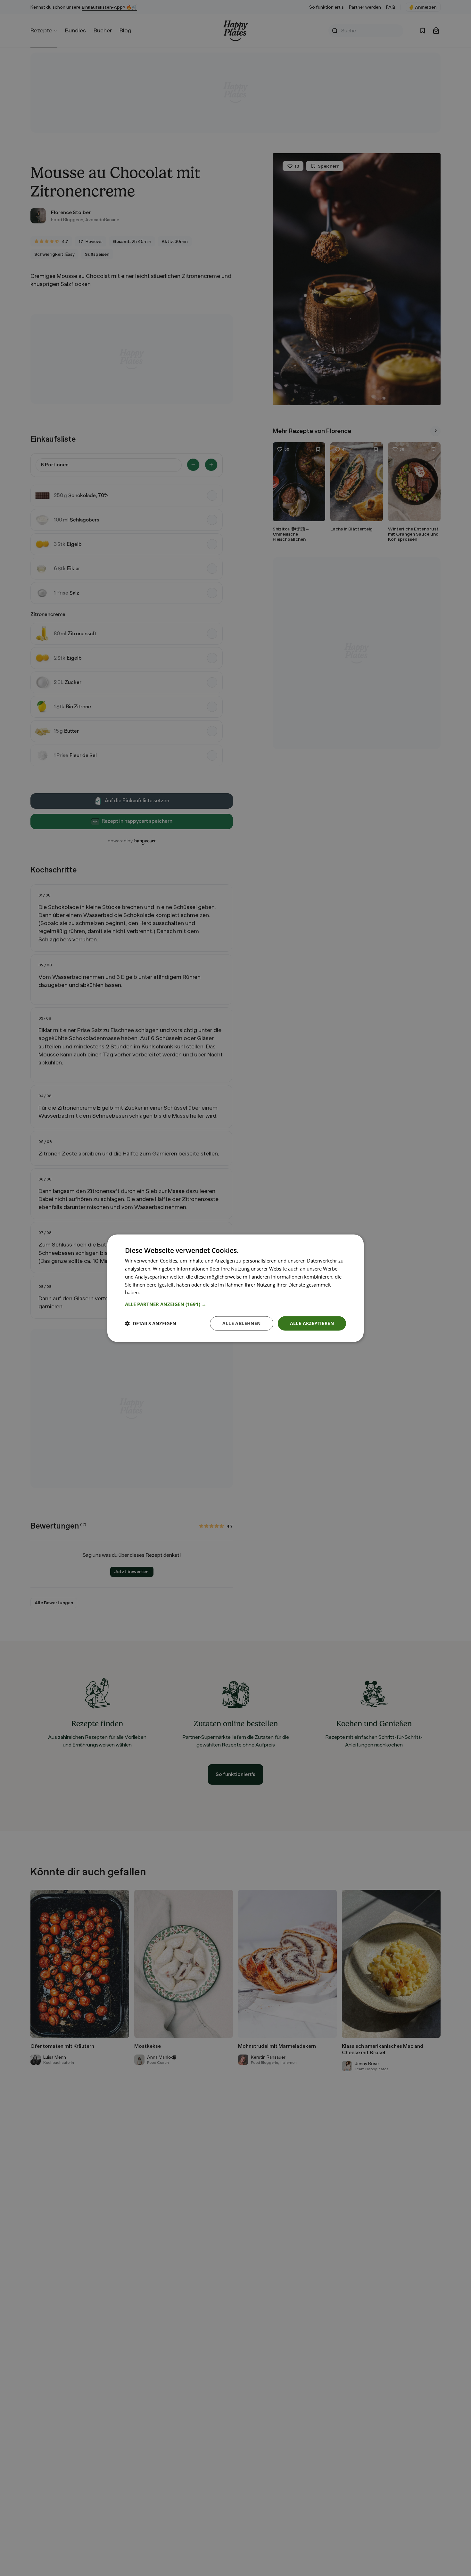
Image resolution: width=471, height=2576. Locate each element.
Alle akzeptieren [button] (312, 1323)
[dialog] (235, 1288)
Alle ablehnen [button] (241, 1323)
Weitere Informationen (166, 1292)
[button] (235, 1304)
